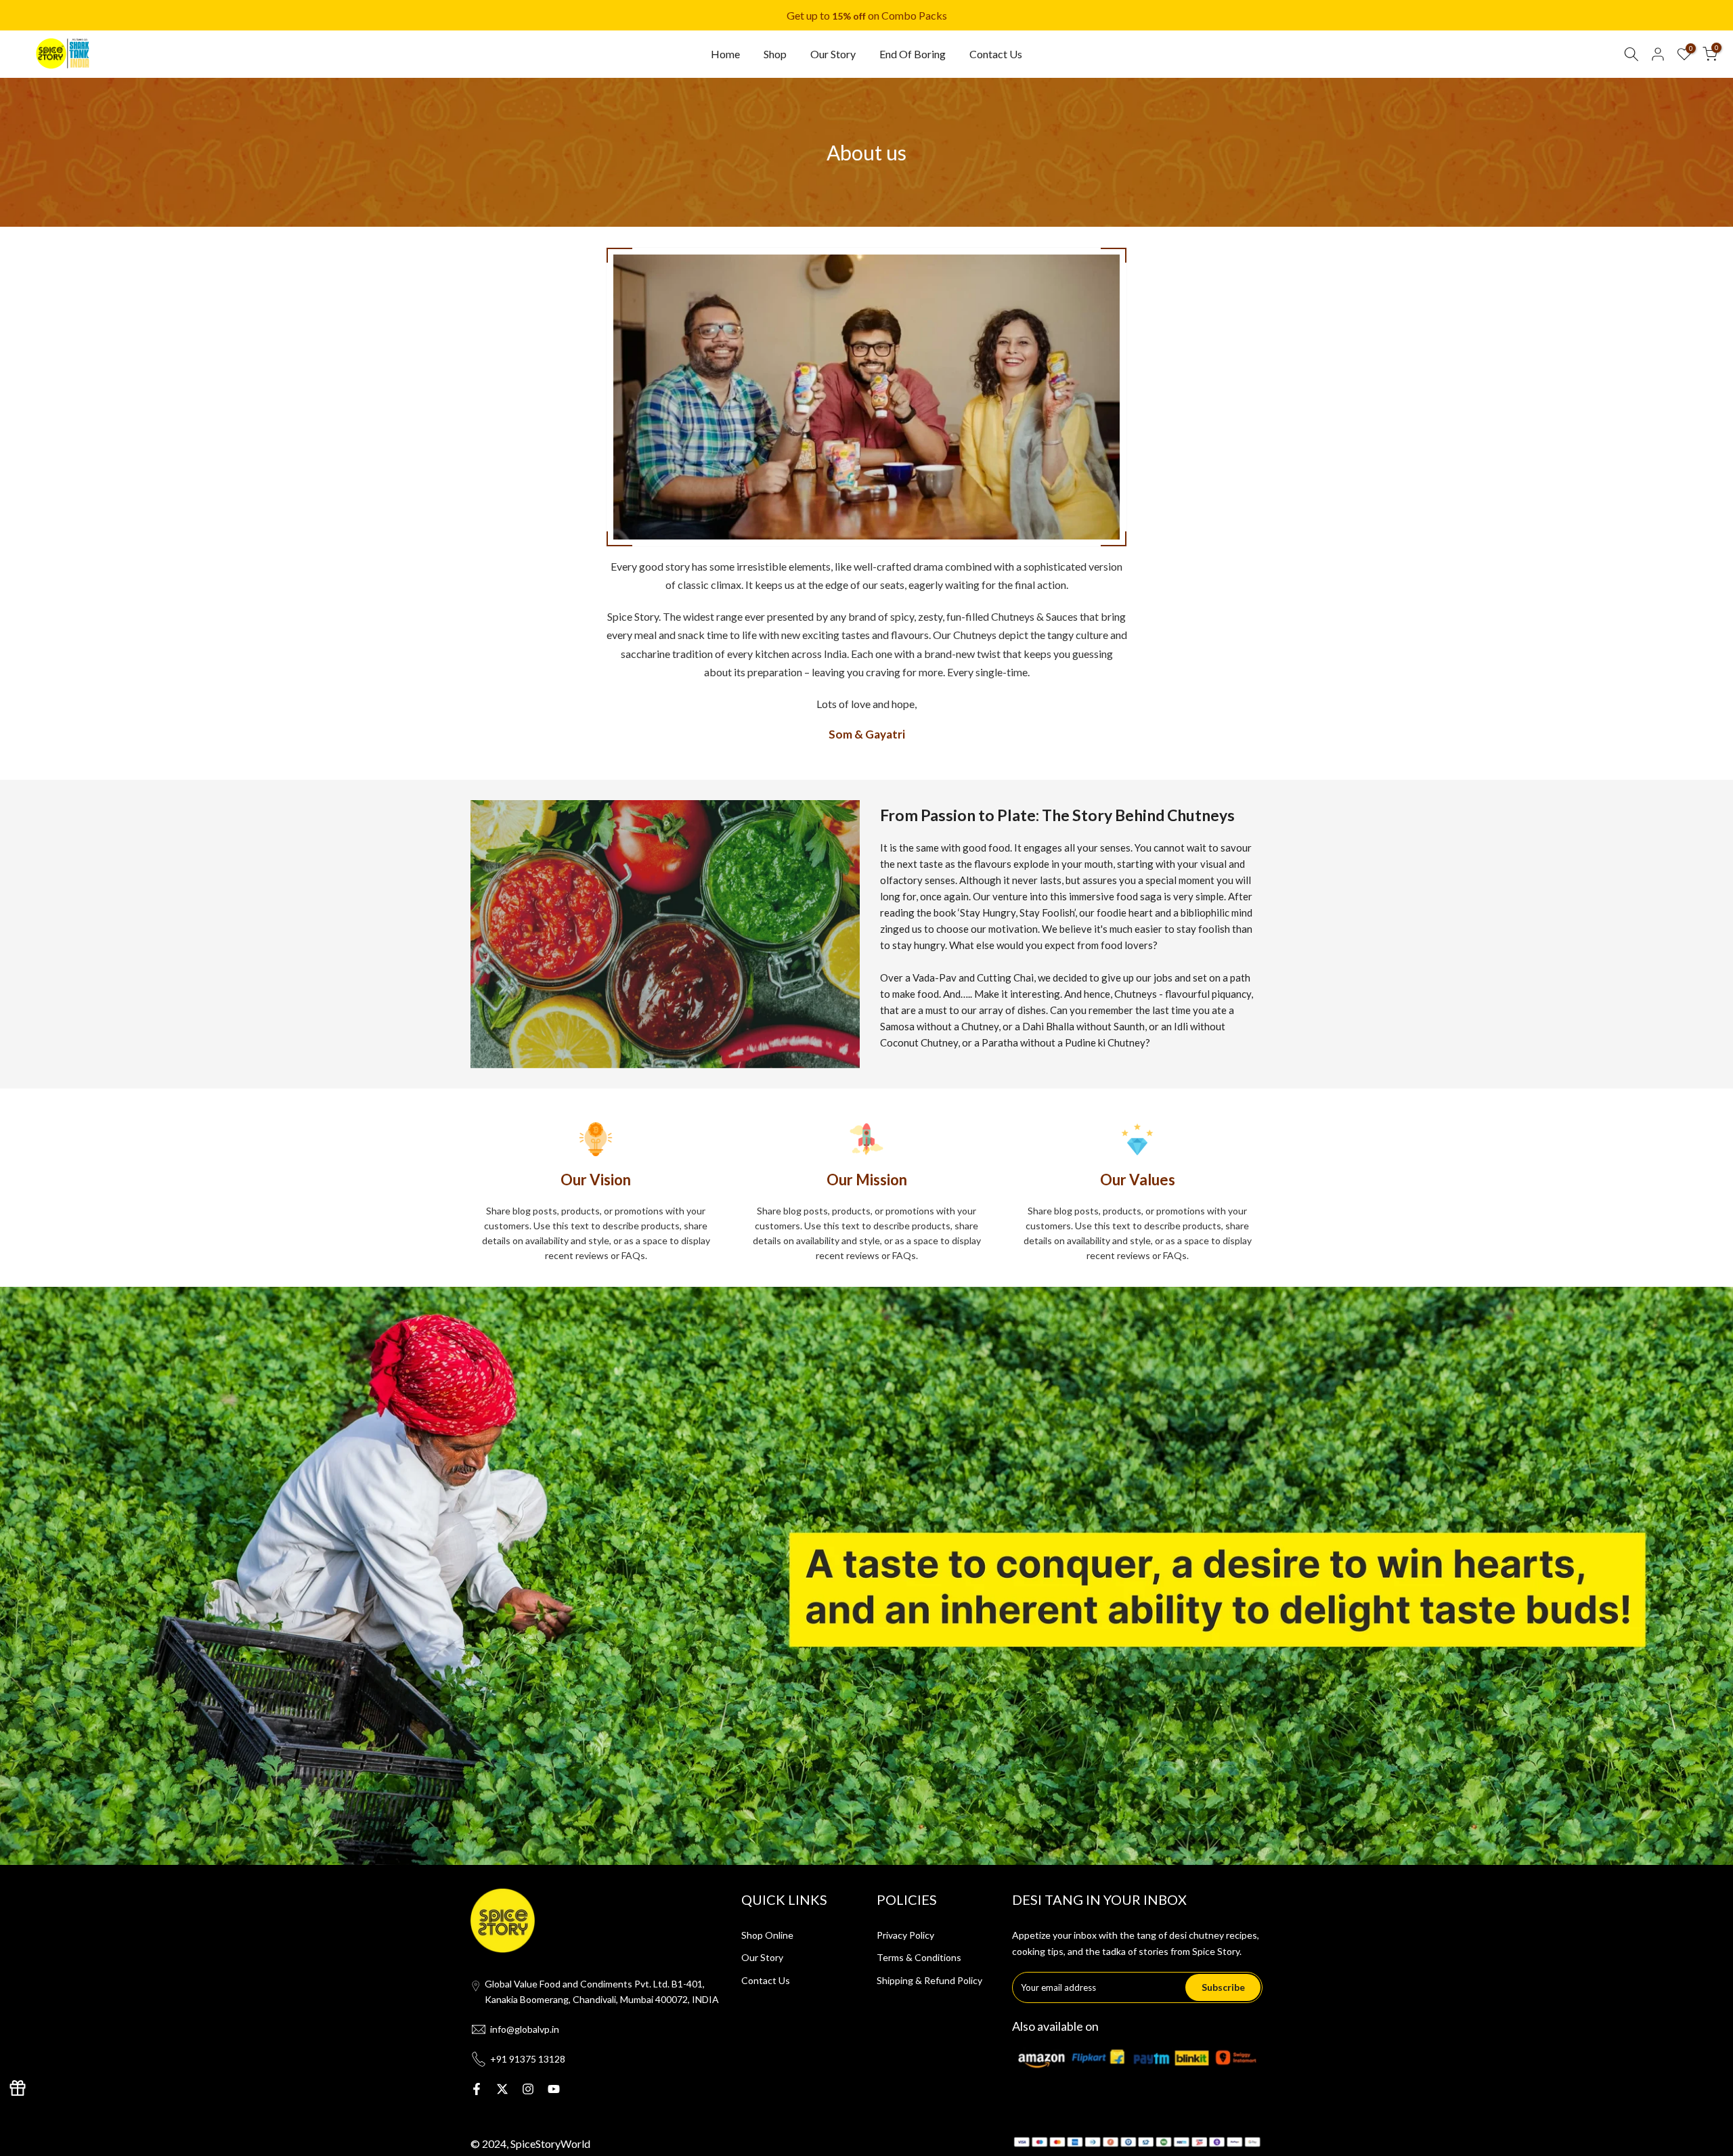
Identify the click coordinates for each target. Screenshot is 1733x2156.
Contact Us (996, 54)
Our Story (833, 54)
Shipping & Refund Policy (929, 1980)
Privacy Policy (905, 1935)
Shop (775, 54)
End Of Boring (913, 54)
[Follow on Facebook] (477, 2089)
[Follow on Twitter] (502, 2089)
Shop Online (767, 1935)
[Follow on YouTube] (554, 2089)
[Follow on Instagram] (528, 2089)
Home (725, 54)
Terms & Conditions (919, 1957)
